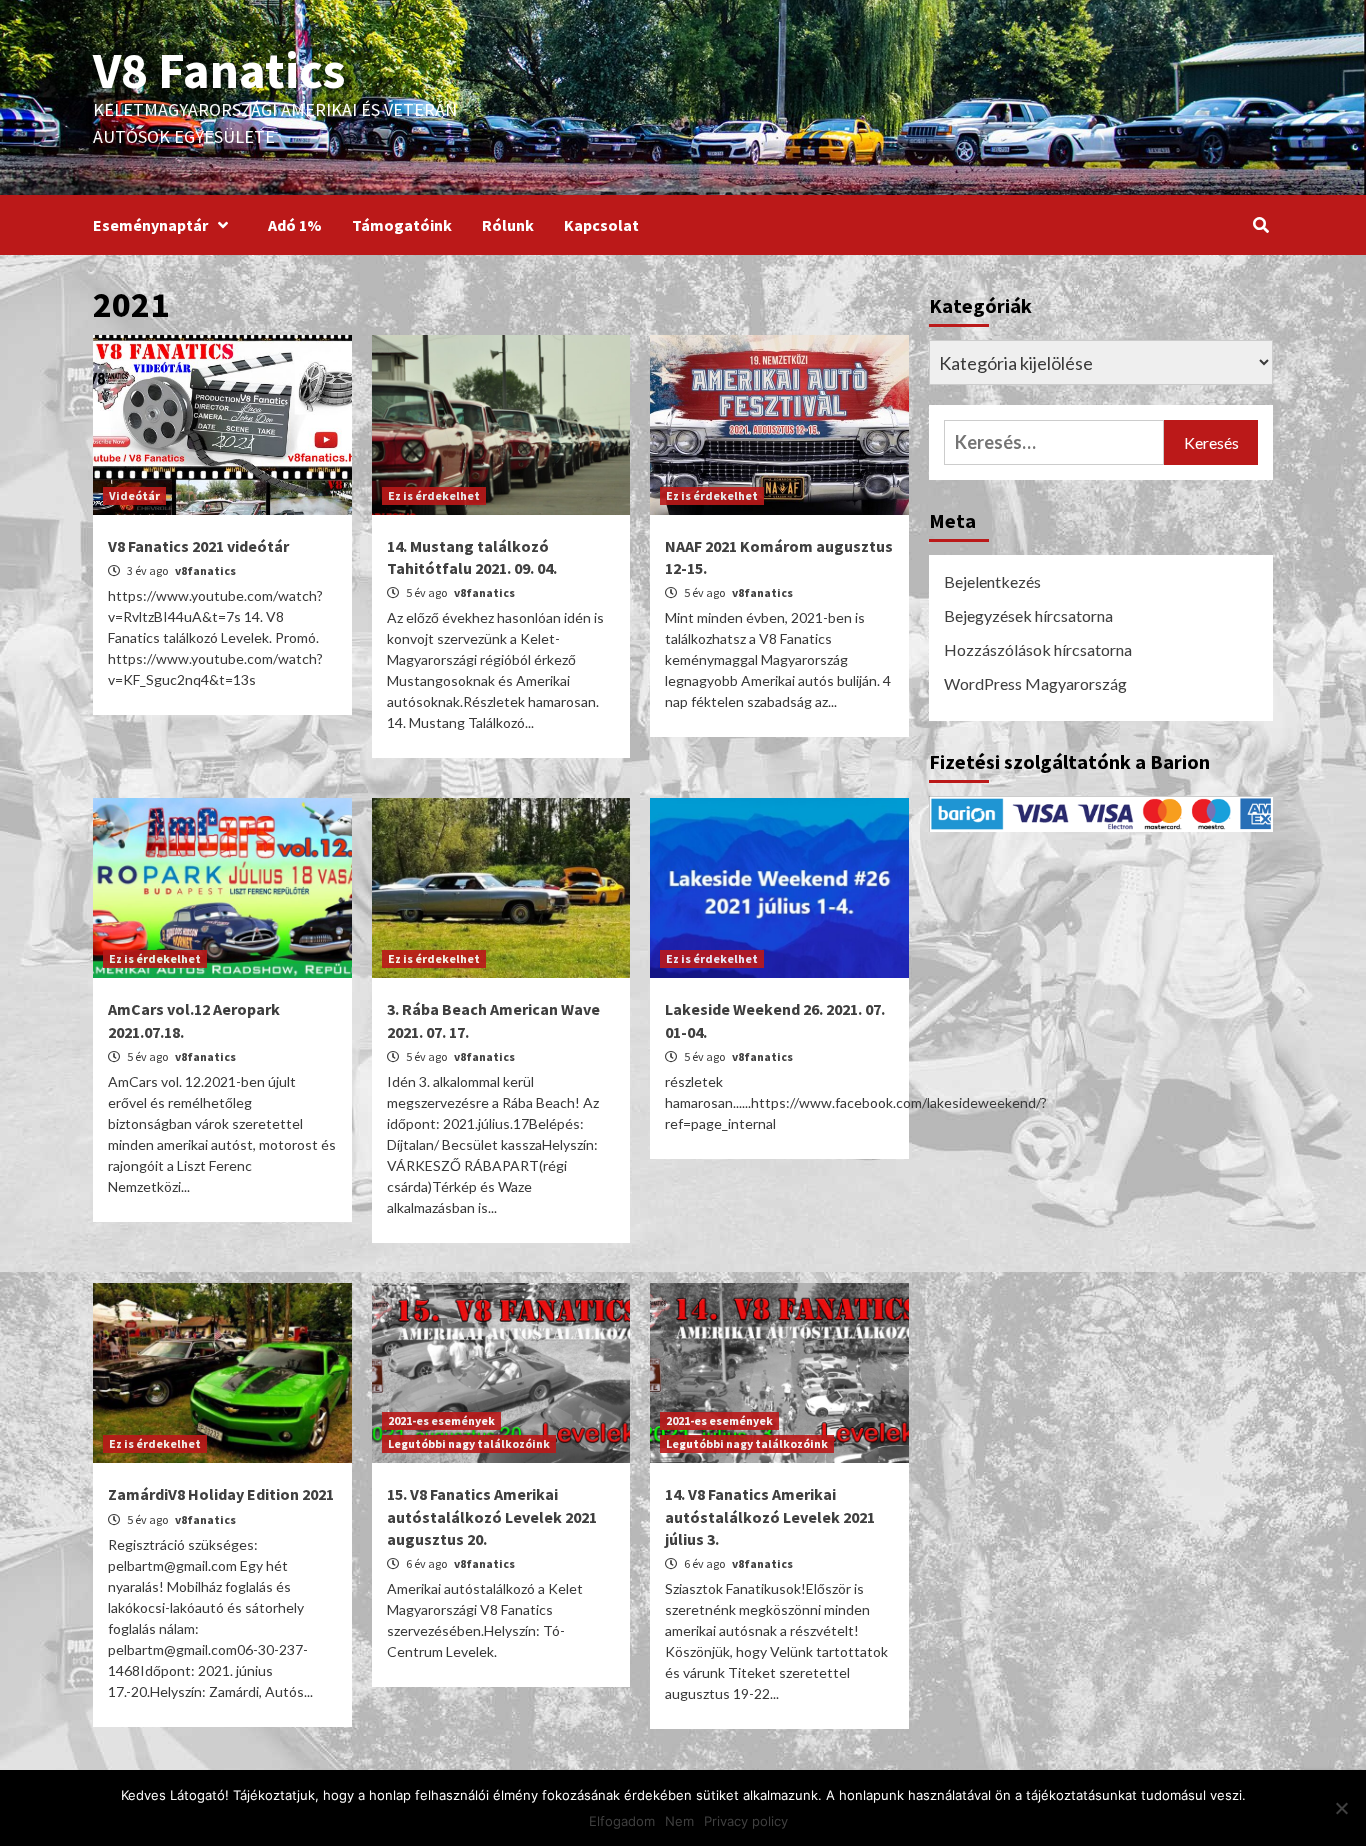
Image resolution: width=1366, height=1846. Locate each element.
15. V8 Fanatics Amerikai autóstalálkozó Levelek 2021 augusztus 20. (492, 1516)
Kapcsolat (601, 225)
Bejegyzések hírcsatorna (1028, 615)
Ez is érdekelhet (434, 495)
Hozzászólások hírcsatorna (1038, 649)
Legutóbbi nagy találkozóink (469, 1443)
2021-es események (441, 1420)
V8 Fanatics (219, 70)
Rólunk (508, 225)
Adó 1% (295, 225)
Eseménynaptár (150, 225)
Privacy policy (746, 1821)
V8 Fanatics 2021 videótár (198, 546)
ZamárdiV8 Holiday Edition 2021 (221, 1494)
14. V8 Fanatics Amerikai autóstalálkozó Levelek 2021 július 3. (770, 1516)
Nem (679, 1821)
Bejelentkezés (992, 581)
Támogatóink (402, 225)
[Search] (1260, 225)
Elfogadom (622, 1821)
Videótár (134, 495)
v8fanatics (205, 570)
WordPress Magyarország (1035, 683)
